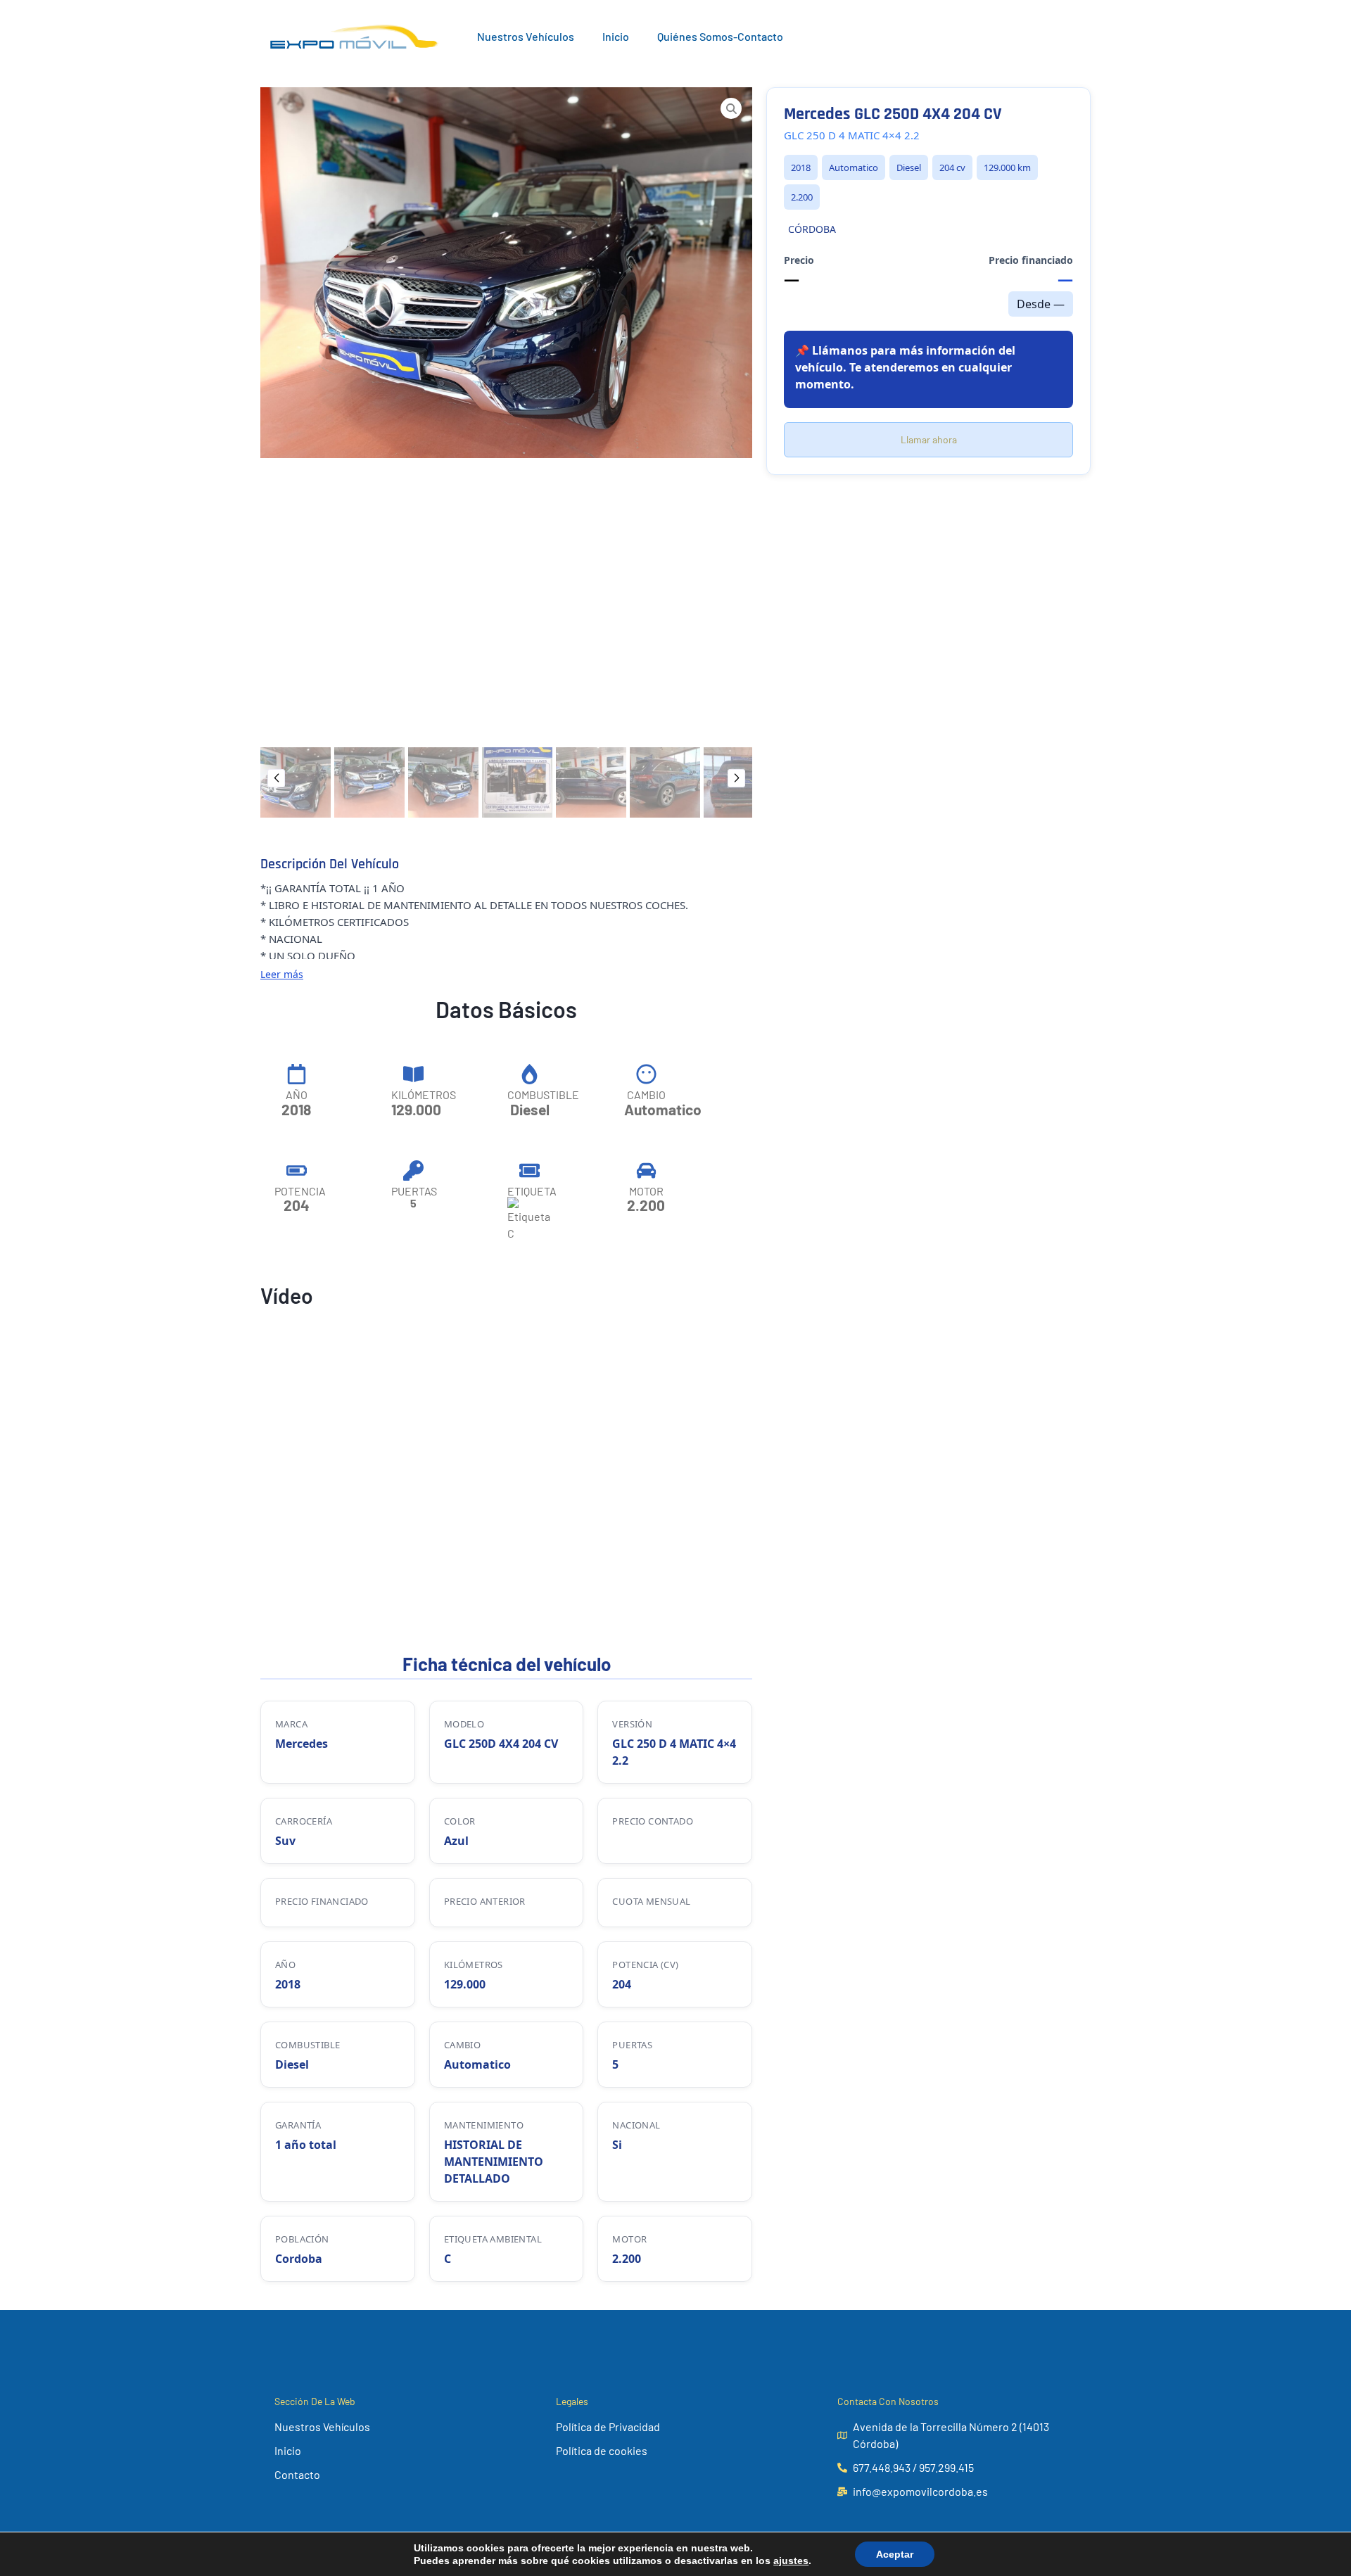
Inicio (616, 36)
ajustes (791, 2561)
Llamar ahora (929, 439)
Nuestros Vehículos (526, 36)
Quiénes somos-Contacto (720, 36)
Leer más (282, 974)
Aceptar (895, 2554)
